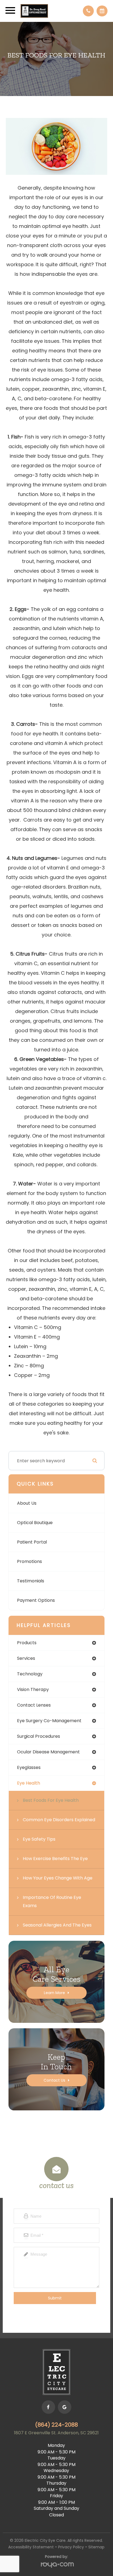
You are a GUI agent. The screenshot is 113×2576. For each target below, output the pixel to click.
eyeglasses (29, 1767)
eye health (29, 1783)
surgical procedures (39, 1736)
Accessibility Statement (31, 2547)
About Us (27, 1503)
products (27, 1643)
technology (30, 1674)
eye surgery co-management (49, 1721)
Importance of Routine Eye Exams (52, 1901)
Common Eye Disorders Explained (59, 1820)
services (26, 1658)
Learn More (54, 1993)
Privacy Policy (71, 2547)
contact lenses (34, 1705)
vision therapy (33, 1689)
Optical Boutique (35, 1523)
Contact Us (54, 2080)
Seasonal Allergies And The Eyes (57, 1925)
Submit (55, 2298)
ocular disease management (48, 1752)
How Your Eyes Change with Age (58, 1878)
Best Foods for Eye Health (51, 1800)
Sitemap (96, 2547)
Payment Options (36, 1600)
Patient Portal (32, 1542)
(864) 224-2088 (56, 2425)
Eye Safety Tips (39, 1839)
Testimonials (31, 1581)
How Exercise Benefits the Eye (55, 1859)
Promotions (29, 1561)
